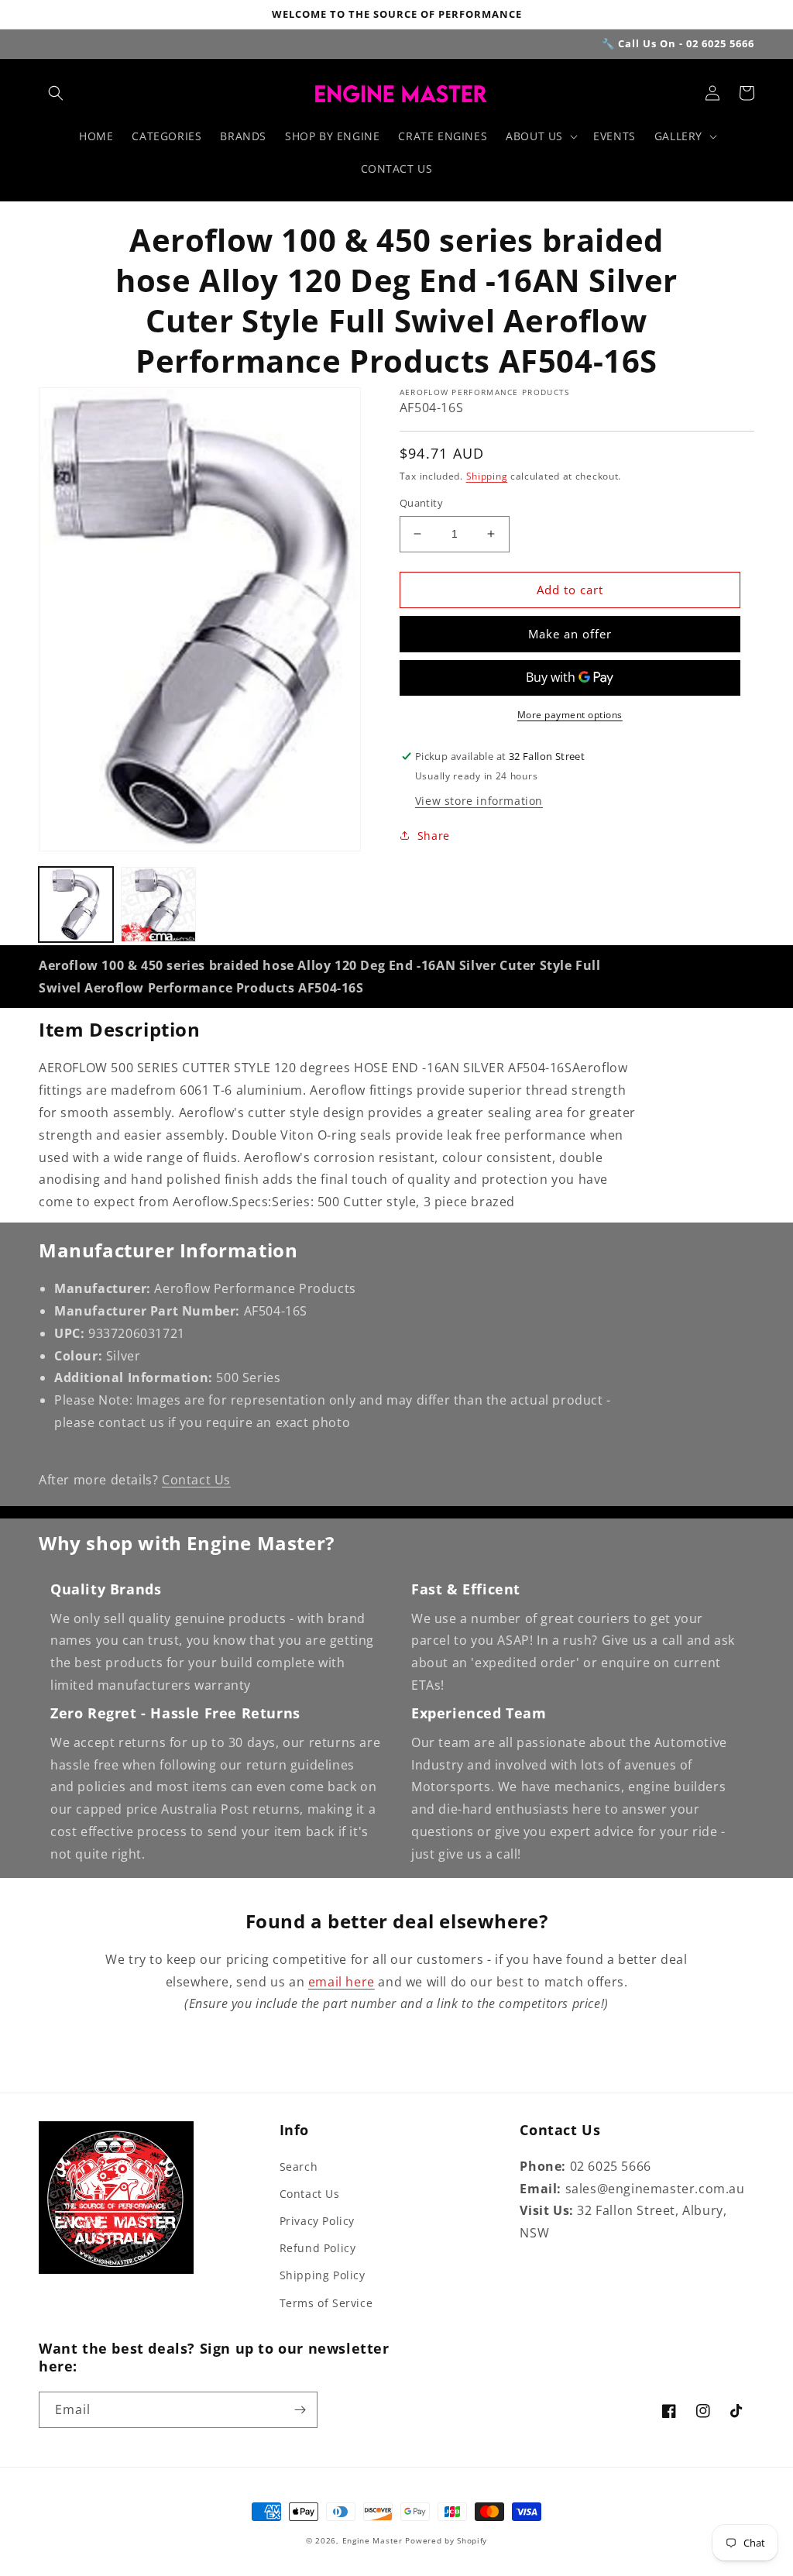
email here (342, 1982)
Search (299, 2167)
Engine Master (372, 2540)
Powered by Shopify (446, 2540)
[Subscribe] (300, 2410)
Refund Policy (318, 2248)
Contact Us (196, 1480)
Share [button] (434, 836)
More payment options (570, 715)
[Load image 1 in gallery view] (76, 904)
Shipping (487, 476)
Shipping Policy (323, 2275)
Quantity (421, 503)
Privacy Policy (317, 2221)
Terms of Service (326, 2303)
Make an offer (570, 634)
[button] (56, 93)
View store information (479, 801)
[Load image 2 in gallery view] (158, 904)
